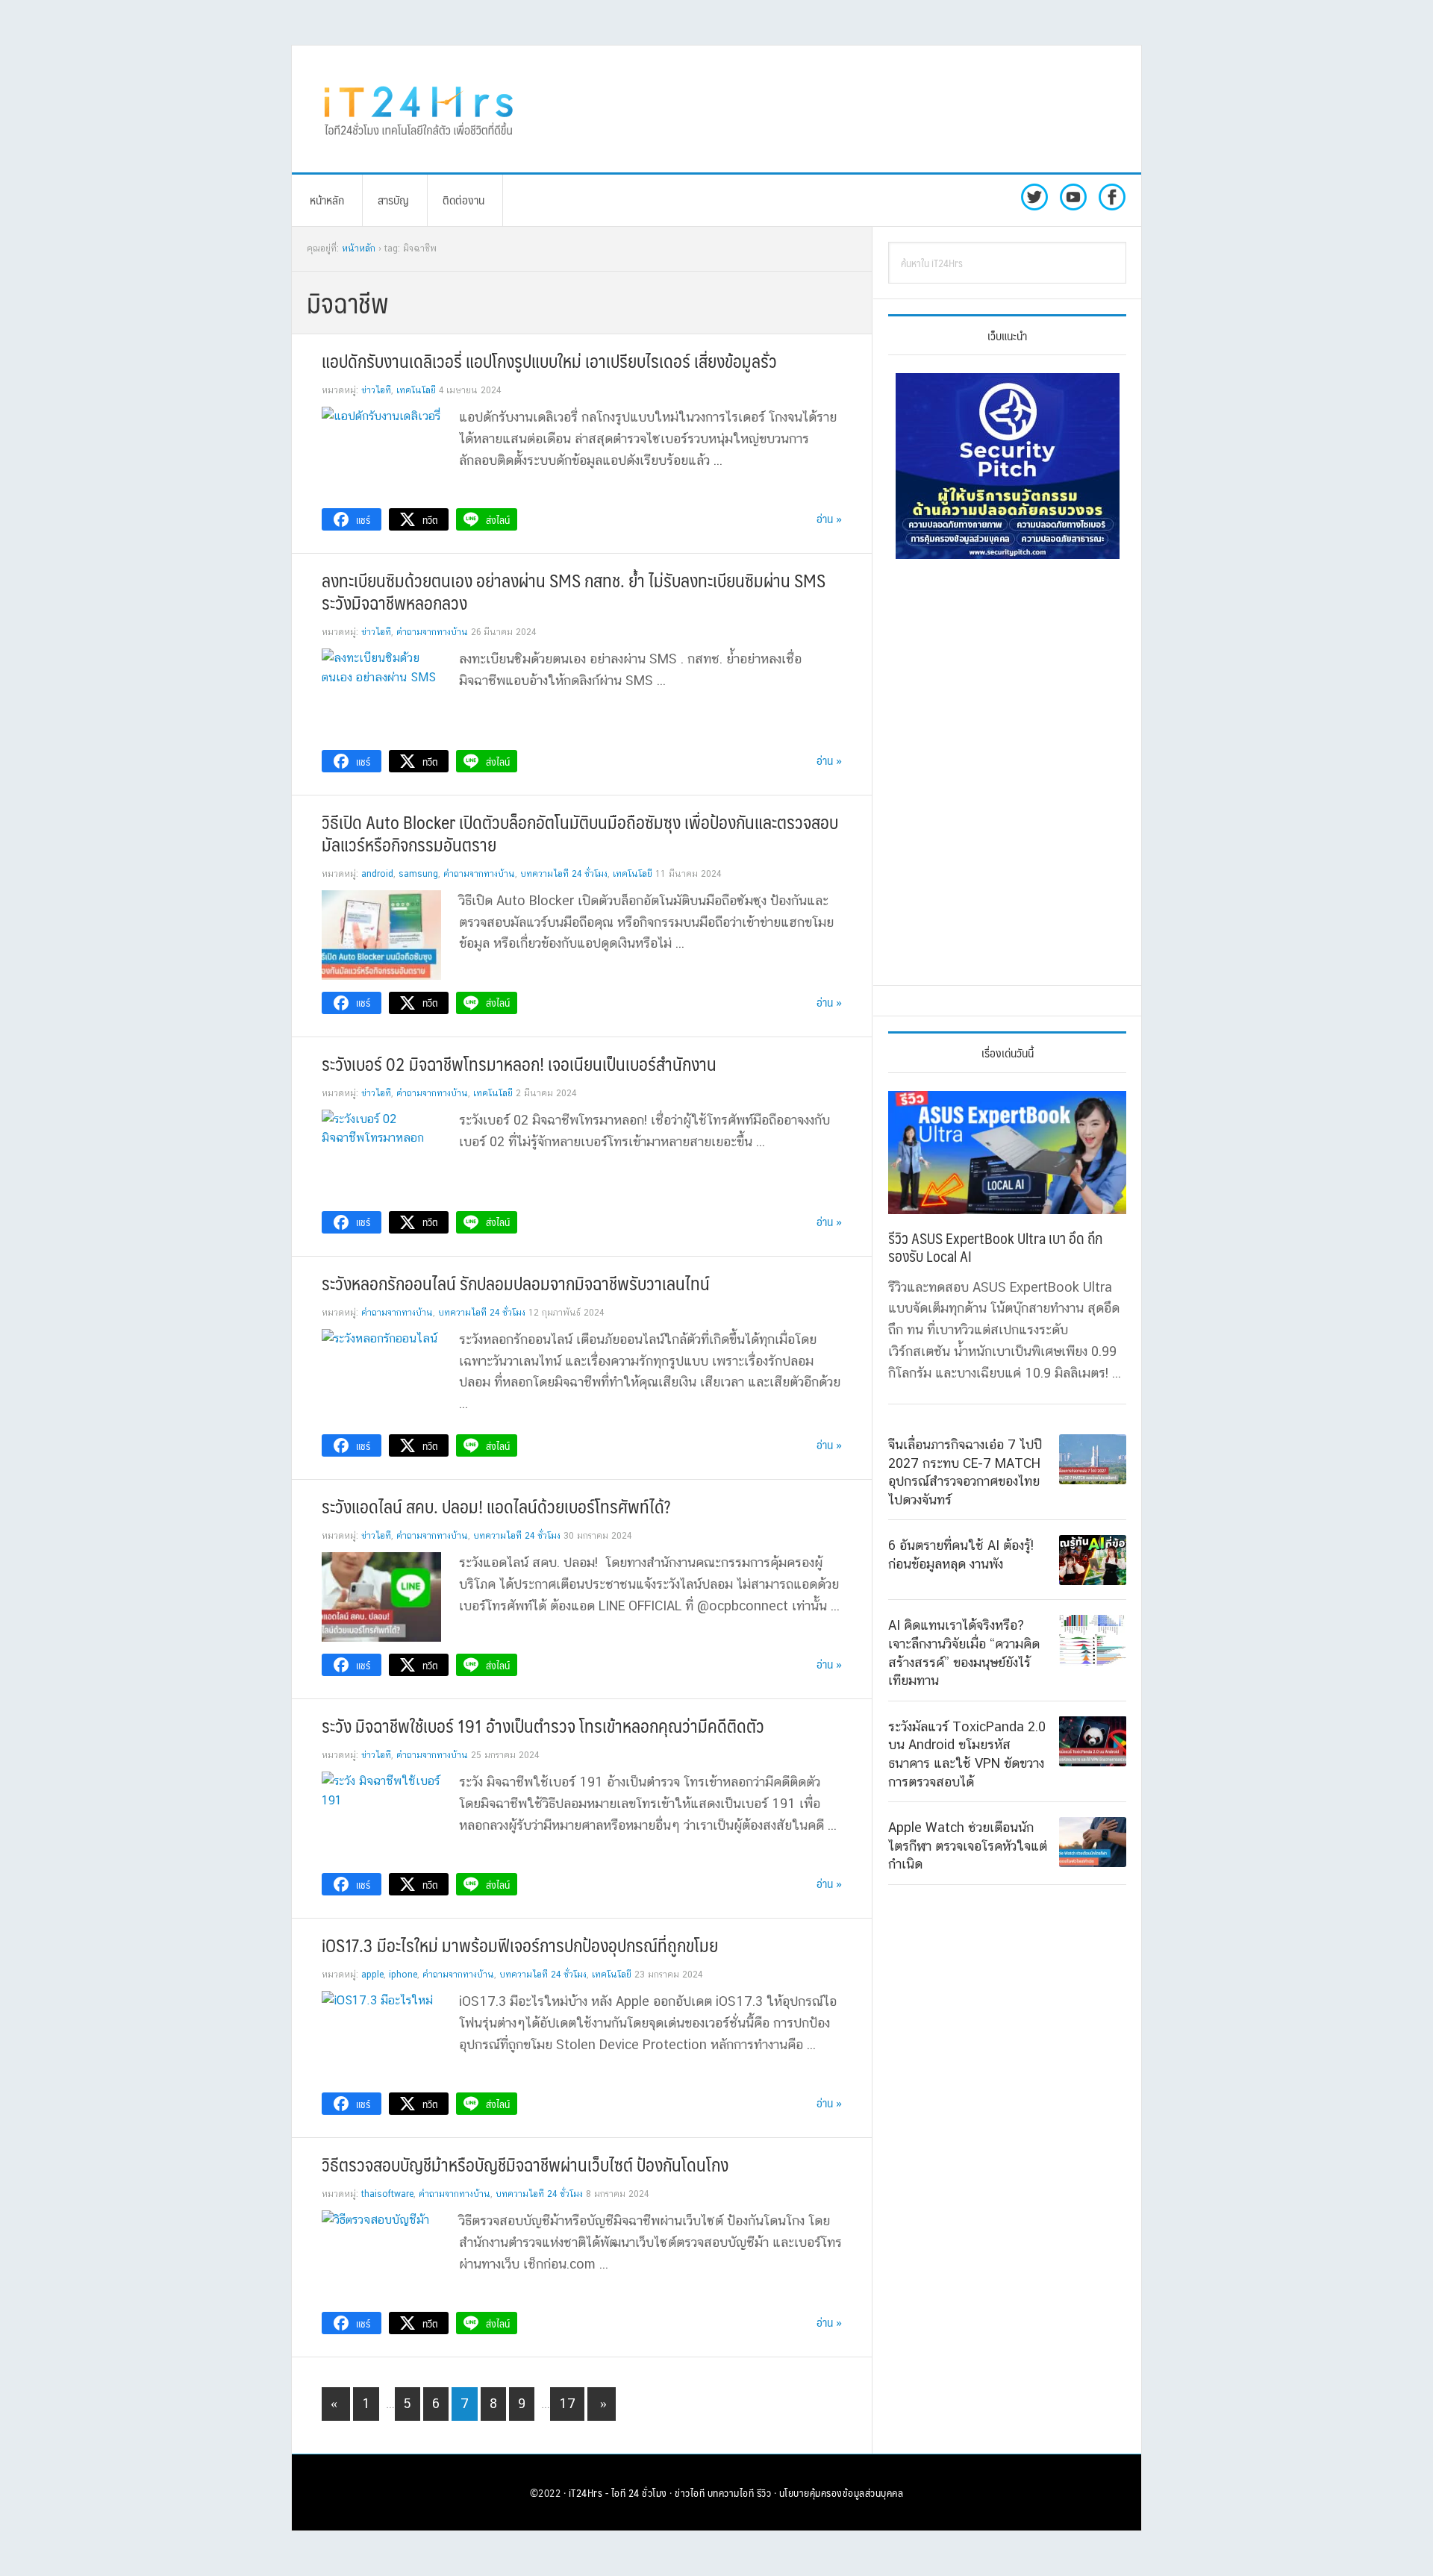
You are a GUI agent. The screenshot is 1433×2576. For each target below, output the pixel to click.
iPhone (403, 1975)
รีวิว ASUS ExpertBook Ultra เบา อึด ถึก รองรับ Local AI (995, 1247)
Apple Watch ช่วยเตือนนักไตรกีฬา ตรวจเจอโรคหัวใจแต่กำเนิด (968, 1845)
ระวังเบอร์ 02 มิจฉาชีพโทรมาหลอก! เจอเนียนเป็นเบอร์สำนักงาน (519, 1063)
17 (571, 2403)
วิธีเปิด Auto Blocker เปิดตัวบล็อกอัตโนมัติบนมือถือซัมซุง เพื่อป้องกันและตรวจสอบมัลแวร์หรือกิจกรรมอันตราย (580, 833)
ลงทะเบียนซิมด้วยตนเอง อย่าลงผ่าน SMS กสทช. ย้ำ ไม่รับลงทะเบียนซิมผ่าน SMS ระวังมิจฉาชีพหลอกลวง (574, 591)
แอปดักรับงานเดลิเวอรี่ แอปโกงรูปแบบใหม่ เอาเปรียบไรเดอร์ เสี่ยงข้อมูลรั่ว (549, 360)
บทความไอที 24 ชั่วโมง (564, 874)
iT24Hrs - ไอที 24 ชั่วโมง (618, 2492)
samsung (418, 874)
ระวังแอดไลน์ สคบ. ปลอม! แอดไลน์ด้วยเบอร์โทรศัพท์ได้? (496, 1506)
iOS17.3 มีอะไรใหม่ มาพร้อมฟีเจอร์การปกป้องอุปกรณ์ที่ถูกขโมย (520, 1945)
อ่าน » (829, 518)
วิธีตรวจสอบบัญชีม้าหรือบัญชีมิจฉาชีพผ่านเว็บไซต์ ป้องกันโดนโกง (525, 2164)
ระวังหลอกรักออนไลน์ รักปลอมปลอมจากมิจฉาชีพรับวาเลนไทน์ (516, 1283)
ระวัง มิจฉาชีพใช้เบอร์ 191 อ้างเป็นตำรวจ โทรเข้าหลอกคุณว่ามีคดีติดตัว (543, 1725)
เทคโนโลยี (416, 390)
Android (377, 874)
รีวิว (764, 2492)
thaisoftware (387, 2194)
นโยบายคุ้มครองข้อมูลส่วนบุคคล (842, 2492)
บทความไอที (731, 2492)
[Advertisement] (840, 109)
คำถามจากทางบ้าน (432, 632)
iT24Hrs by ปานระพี (419, 109)
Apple (372, 1975)
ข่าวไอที (376, 390)
